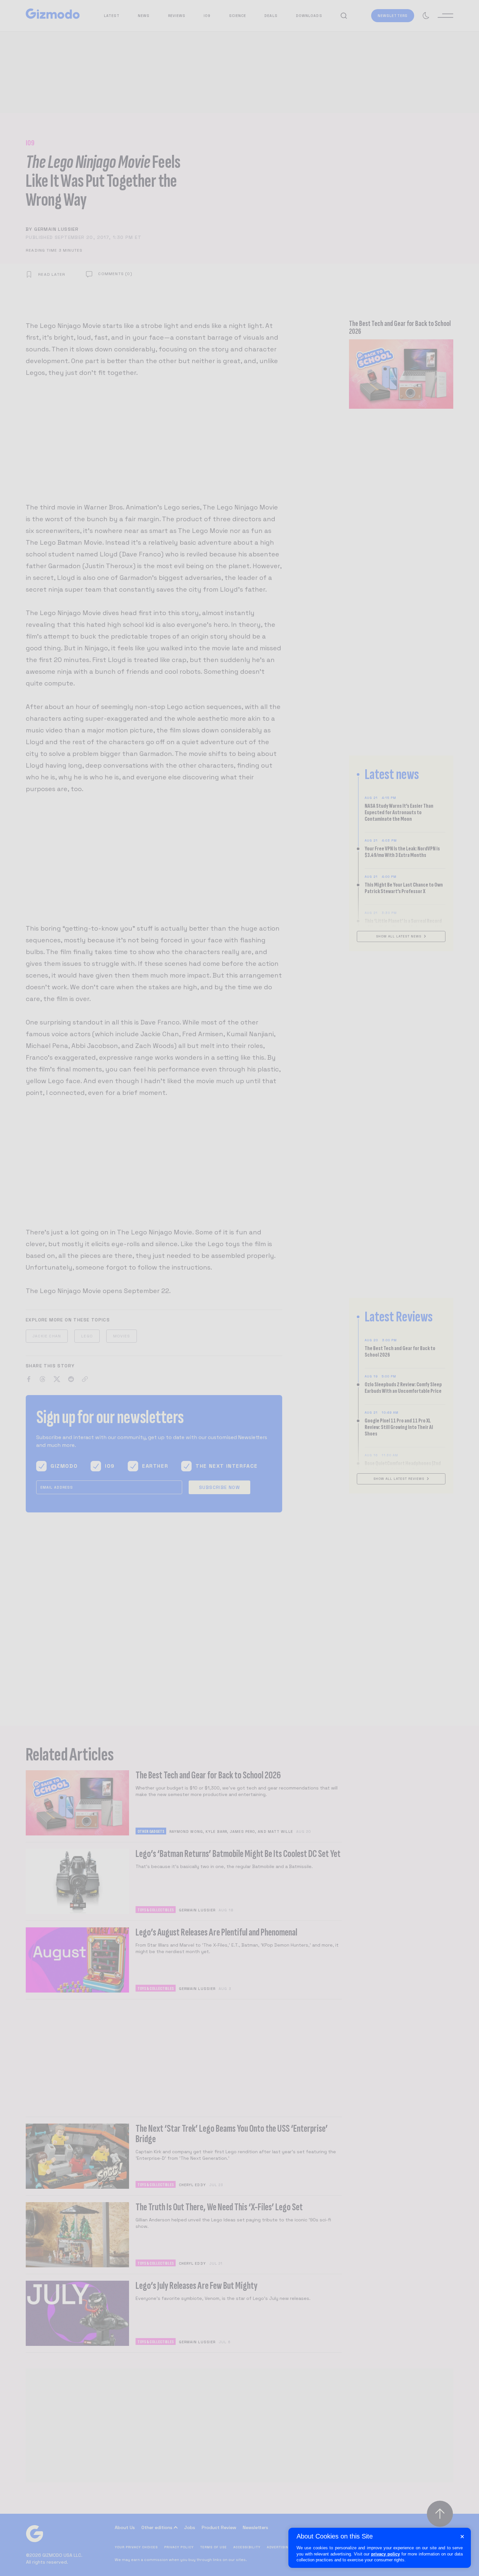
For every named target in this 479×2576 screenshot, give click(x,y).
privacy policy (385, 2554)
